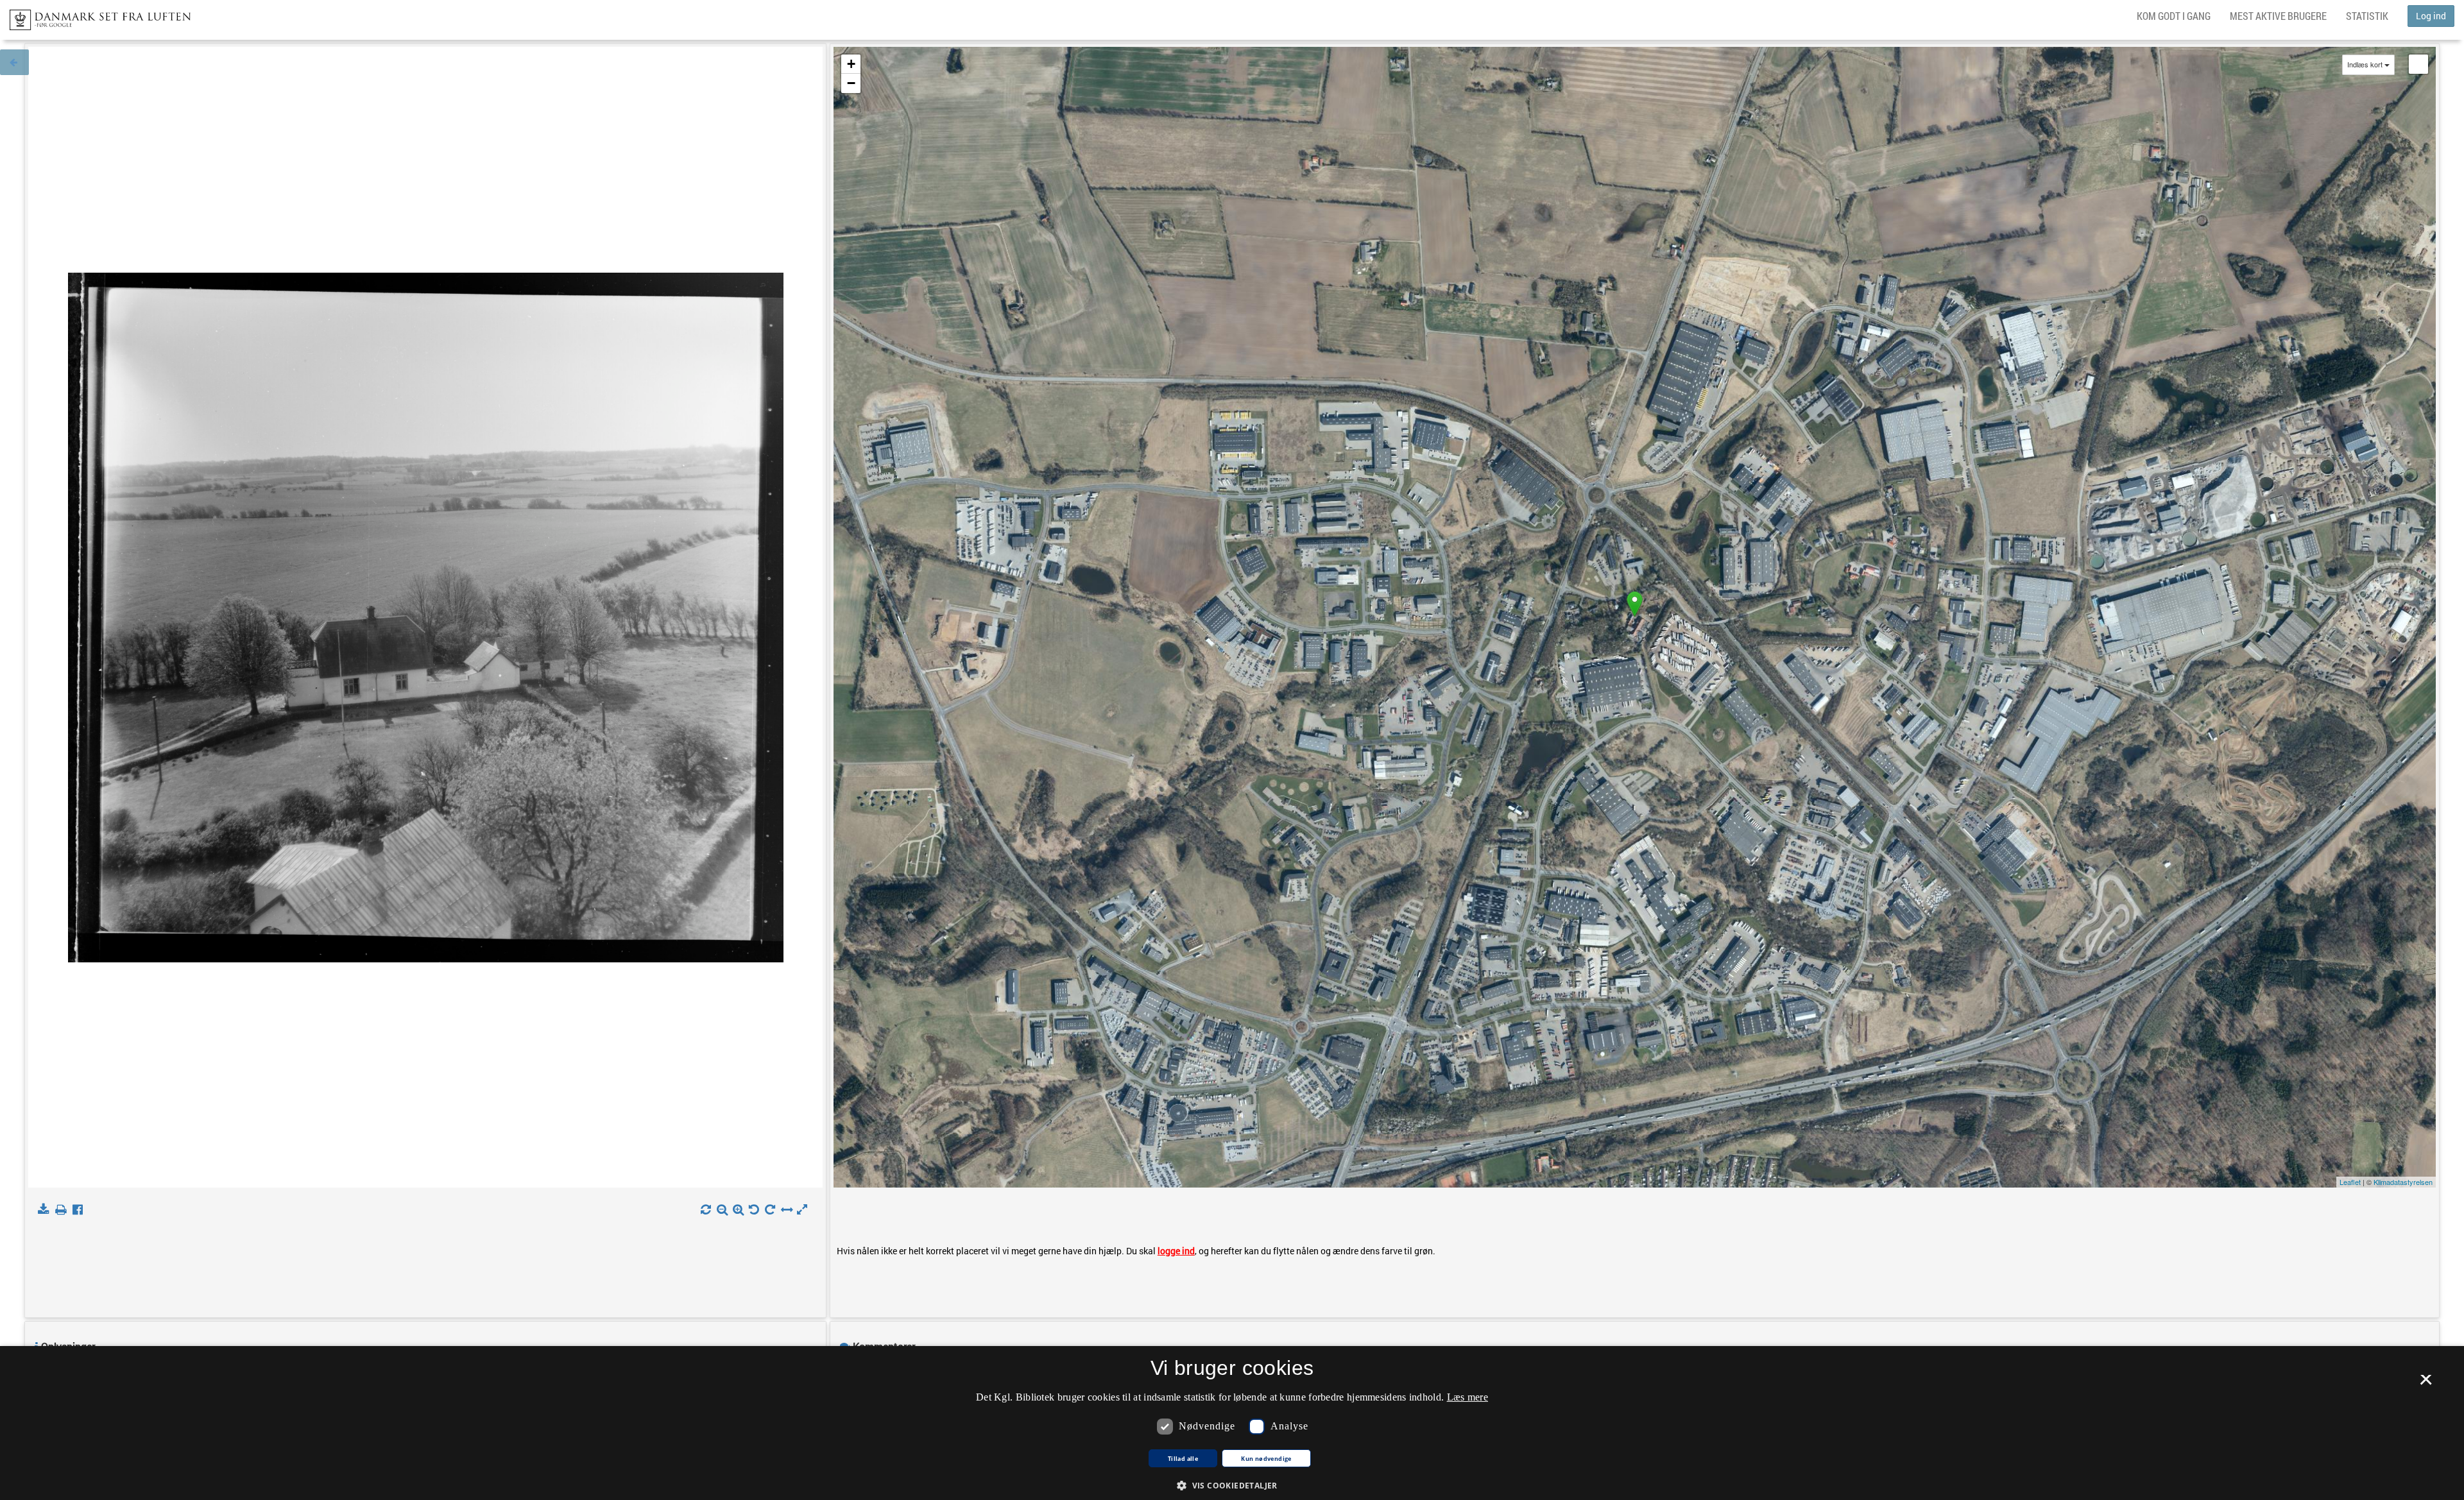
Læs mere (1467, 1397)
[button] (1232, 1485)
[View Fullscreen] (2418, 64)
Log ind (2431, 16)
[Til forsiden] (95, 16)
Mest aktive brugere (2278, 16)
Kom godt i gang (2174, 16)
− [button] (851, 83)
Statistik (2367, 16)
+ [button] (851, 64)
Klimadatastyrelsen (2403, 1182)
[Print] (63, 1210)
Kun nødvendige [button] (1266, 1459)
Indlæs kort (2365, 64)
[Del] (81, 1210)
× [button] (2426, 1384)
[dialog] (1232, 1423)
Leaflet (2350, 1182)
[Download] (46, 1210)
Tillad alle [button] (1183, 1459)
